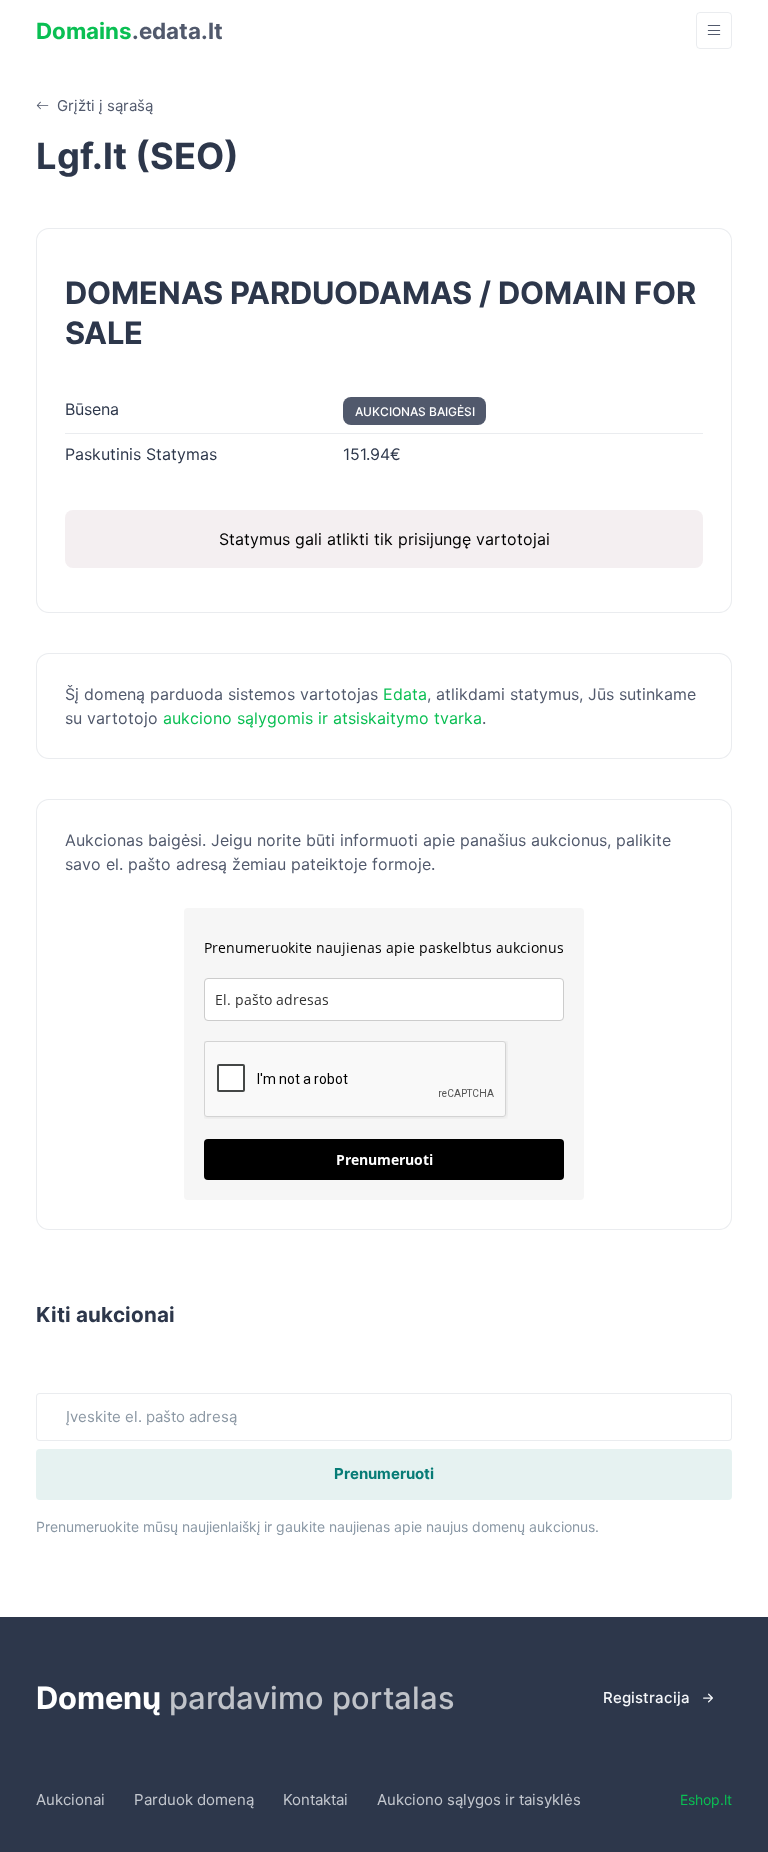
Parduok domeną (194, 1799)
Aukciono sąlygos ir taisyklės (479, 1799)
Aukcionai (70, 1799)
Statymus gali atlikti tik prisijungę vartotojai (384, 539)
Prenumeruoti (384, 1159)
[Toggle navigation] (714, 30)
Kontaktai (315, 1799)
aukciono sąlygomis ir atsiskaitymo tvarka (322, 718)
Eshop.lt (706, 1799)
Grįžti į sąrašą (103, 105)
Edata (405, 694)
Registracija (646, 1697)
